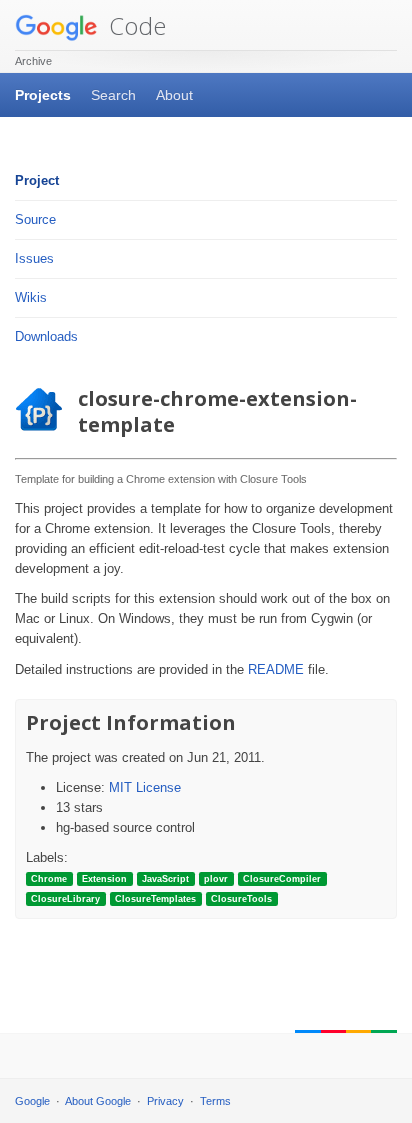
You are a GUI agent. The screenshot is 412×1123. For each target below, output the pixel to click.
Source (35, 219)
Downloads (46, 336)
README (276, 669)
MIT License (145, 787)
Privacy (165, 1101)
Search (113, 95)
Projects (43, 95)
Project (37, 180)
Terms (215, 1101)
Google (32, 1101)
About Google (98, 1101)
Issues (34, 258)
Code (134, 25)
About (174, 95)
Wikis (31, 297)
